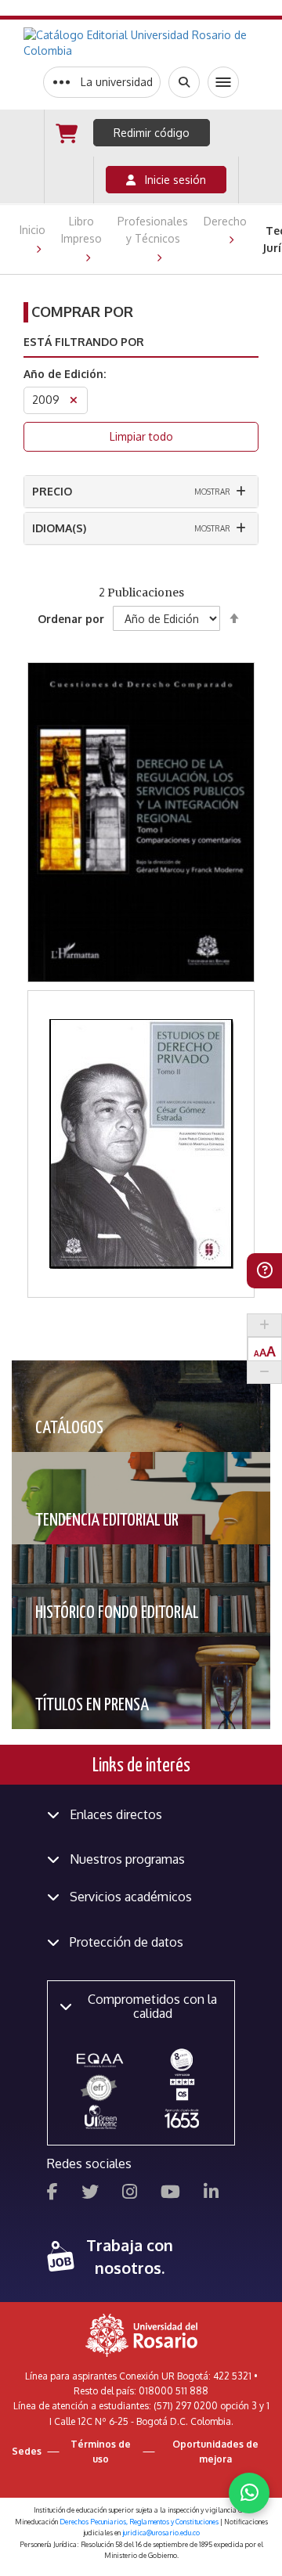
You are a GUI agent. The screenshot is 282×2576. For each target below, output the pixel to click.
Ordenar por (71, 619)
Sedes (27, 2451)
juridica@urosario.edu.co (161, 2533)
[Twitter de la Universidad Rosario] (90, 2194)
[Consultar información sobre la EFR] (100, 2088)
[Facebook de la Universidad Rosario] (52, 2194)
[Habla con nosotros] (249, 2493)
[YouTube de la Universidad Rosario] (170, 2194)
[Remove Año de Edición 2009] (74, 402)
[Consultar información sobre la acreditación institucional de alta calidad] (182, 2059)
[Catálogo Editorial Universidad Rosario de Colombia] (141, 43)
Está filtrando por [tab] (84, 342)
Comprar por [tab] (82, 312)
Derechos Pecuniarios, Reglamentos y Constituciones (139, 2522)
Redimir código (152, 133)
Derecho (225, 221)
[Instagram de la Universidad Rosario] (130, 2194)
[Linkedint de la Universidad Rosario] (211, 2194)
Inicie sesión (171, 180)
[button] (142, 754)
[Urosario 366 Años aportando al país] (182, 2118)
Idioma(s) (59, 528)
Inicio (33, 230)
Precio (52, 491)
